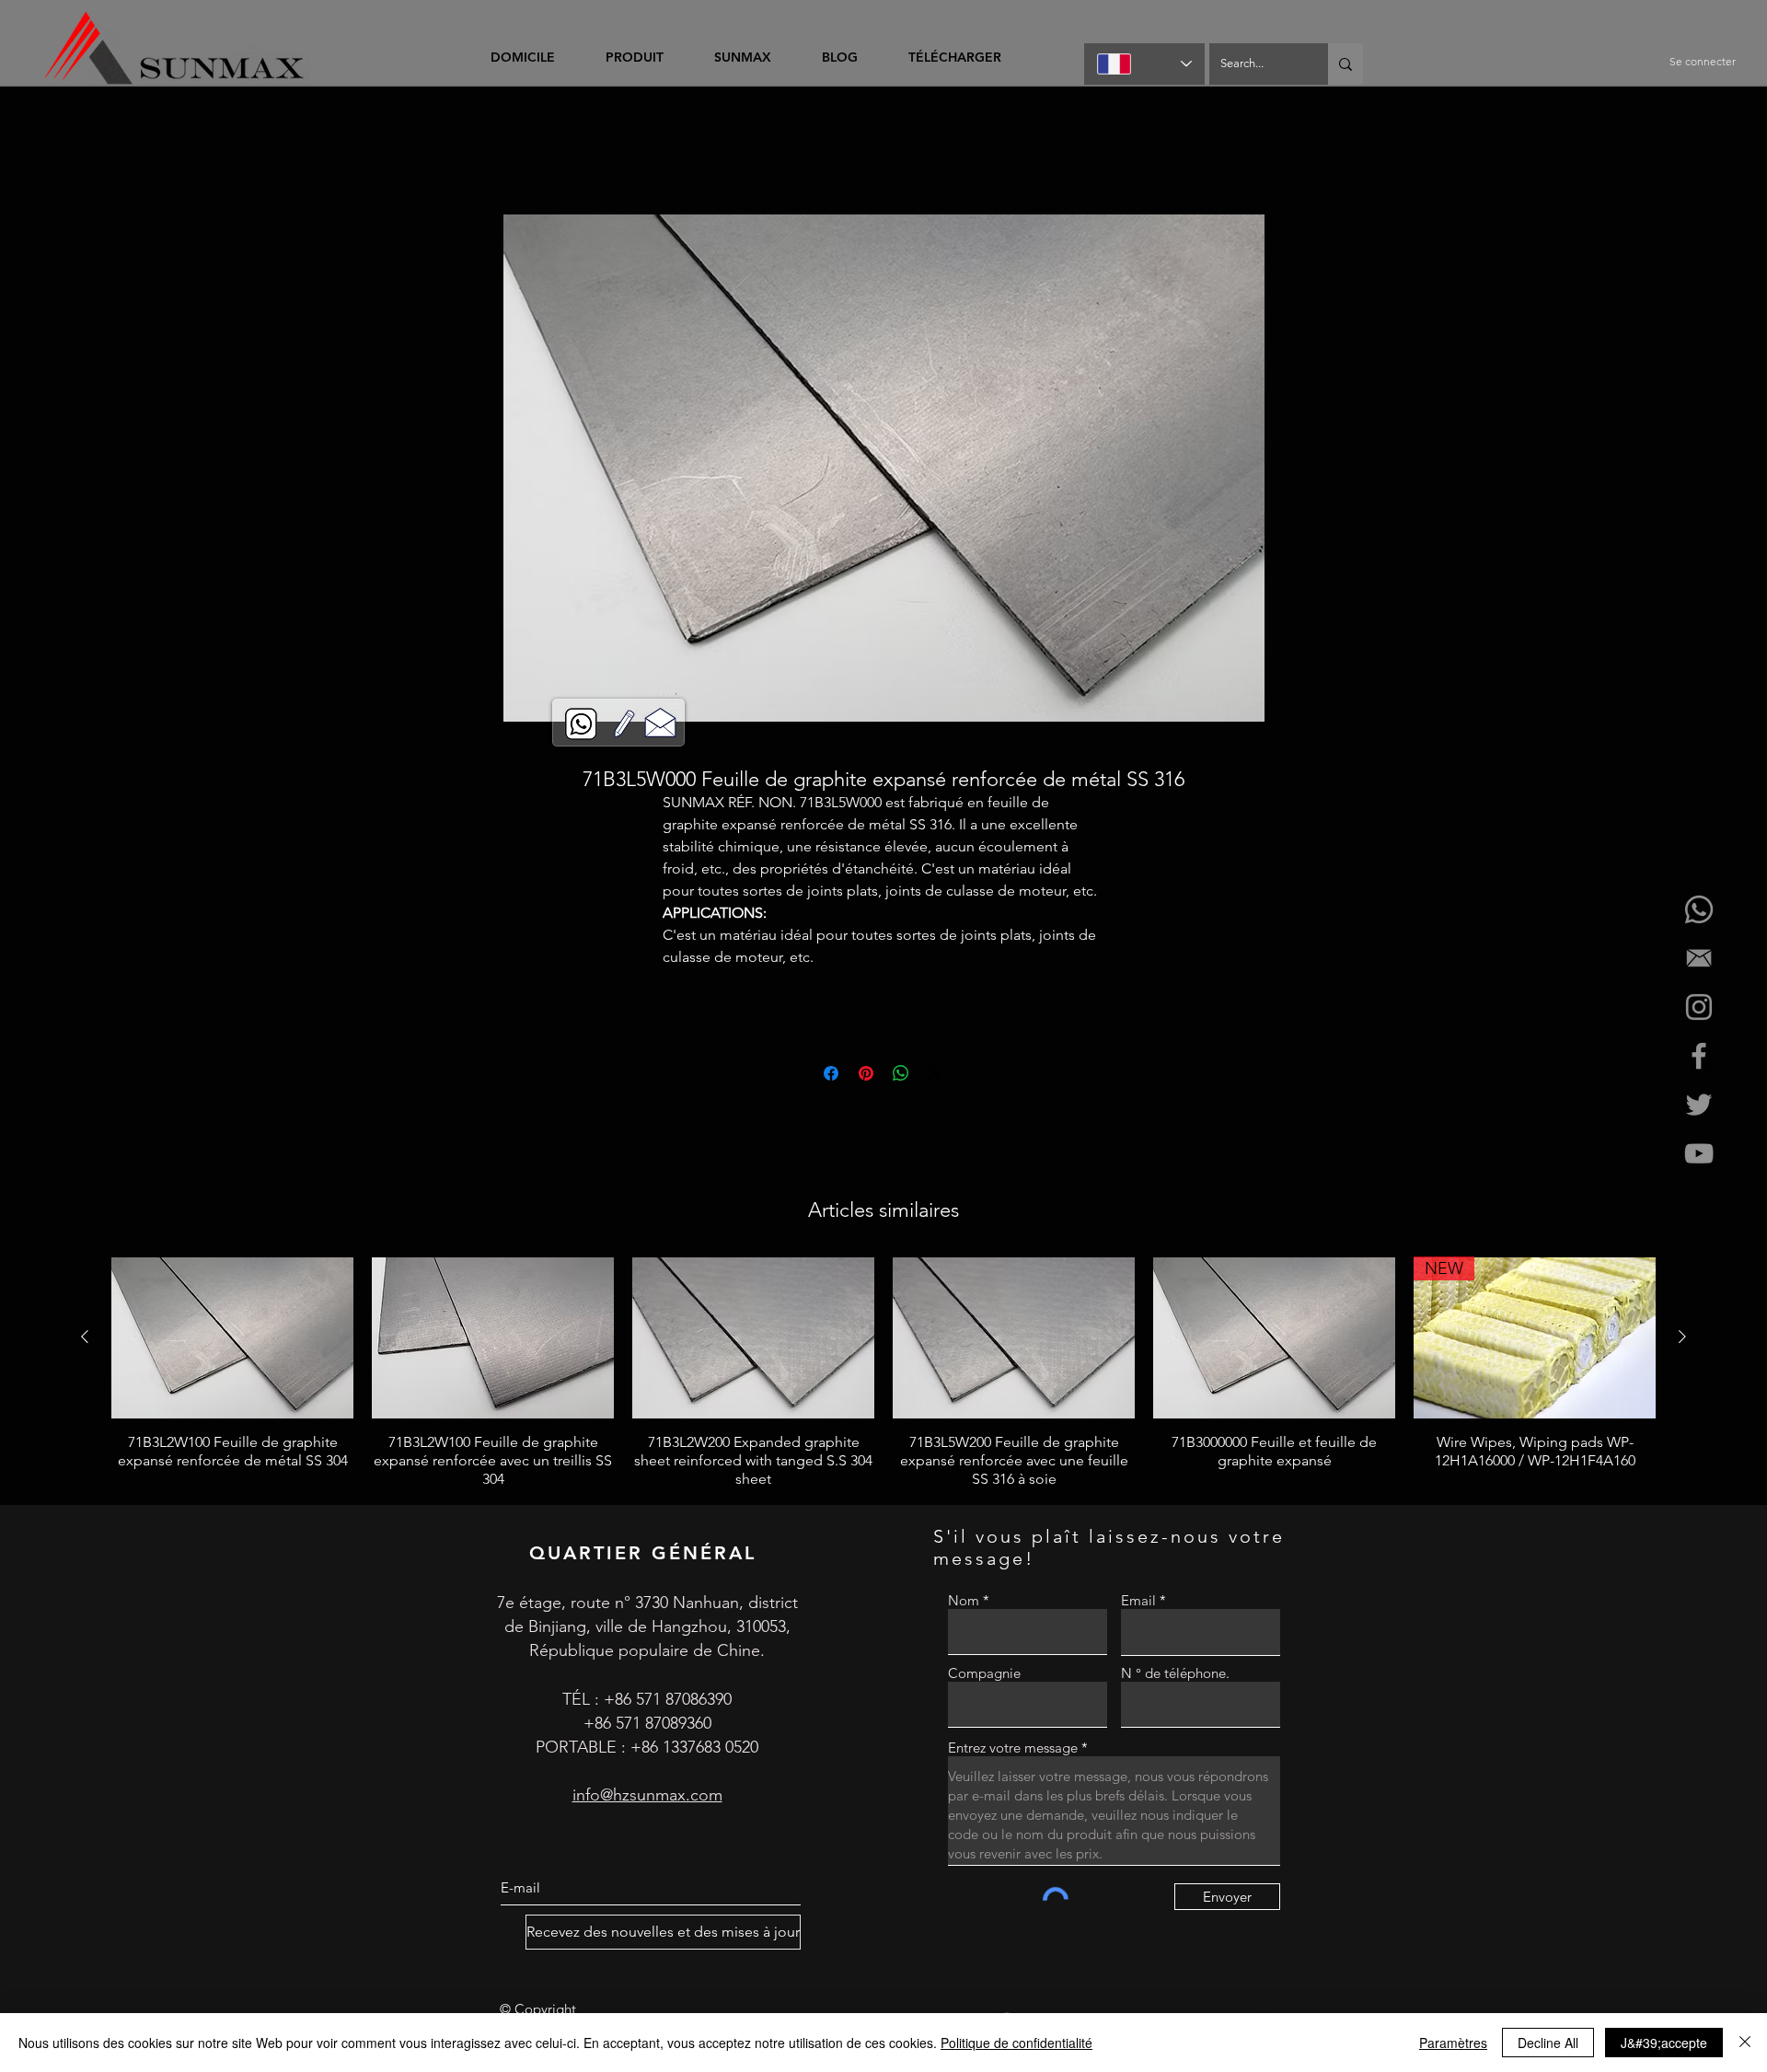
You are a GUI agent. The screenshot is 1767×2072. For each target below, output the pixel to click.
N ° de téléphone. (1175, 1676)
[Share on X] (936, 1076)
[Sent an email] (1699, 958)
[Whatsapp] (1699, 909)
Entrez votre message (1013, 1750)
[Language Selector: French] (1144, 64)
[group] (883, 1375)
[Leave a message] (624, 724)
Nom (964, 1603)
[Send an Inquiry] (660, 722)
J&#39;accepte (1664, 2043)
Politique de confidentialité (1016, 2043)
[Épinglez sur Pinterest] (866, 1076)
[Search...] (1345, 64)
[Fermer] (1745, 2043)
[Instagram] (1699, 1007)
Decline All (1548, 2043)
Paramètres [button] (1453, 2043)
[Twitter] (1699, 1105)
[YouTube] (1699, 1153)
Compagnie (984, 1676)
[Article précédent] (85, 1339)
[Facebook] (1699, 1056)
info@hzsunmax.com (647, 1798)
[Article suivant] (1682, 1339)
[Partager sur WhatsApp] (901, 1076)
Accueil (456, 151)
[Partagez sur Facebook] (831, 1076)
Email (1138, 1603)
